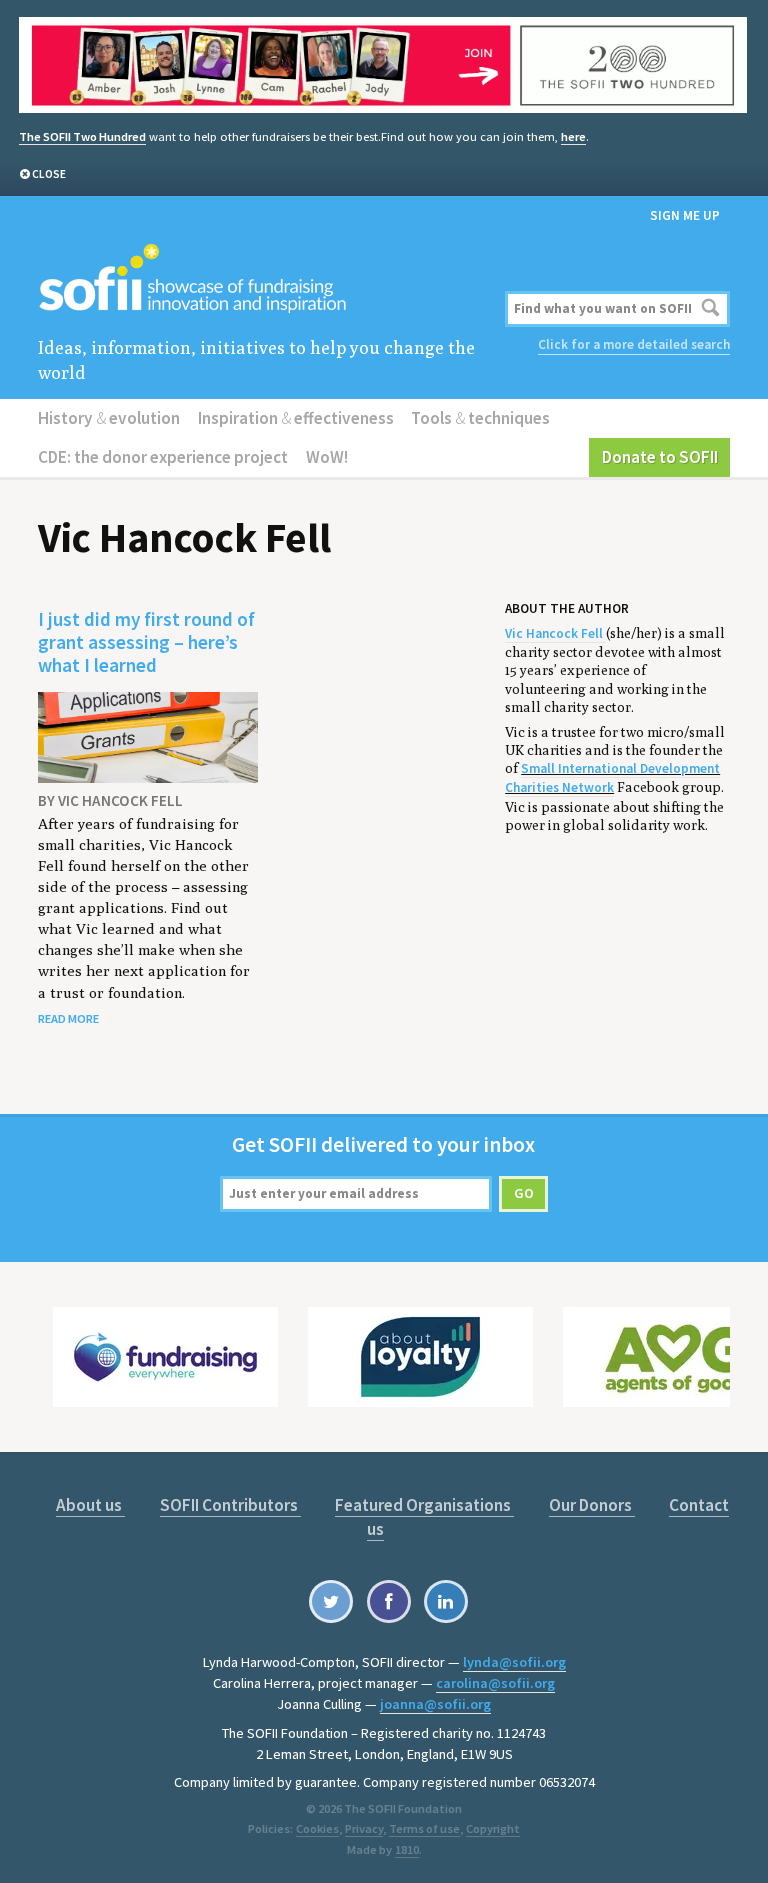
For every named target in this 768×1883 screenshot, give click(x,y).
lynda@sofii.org (514, 1662)
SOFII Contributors (230, 1505)
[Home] (267, 279)
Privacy (364, 1828)
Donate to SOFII (660, 457)
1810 (407, 1849)
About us (90, 1505)
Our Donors (592, 1505)
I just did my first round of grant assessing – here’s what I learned (146, 642)
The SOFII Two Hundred (82, 136)
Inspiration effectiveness (296, 418)
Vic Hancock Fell (555, 633)
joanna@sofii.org (435, 1704)
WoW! (327, 457)
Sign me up (685, 215)
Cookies (317, 1828)
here (573, 136)
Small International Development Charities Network (612, 778)
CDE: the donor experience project (163, 457)
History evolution (109, 418)
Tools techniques (480, 418)
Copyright (493, 1828)
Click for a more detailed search (634, 344)
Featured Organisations (424, 1505)
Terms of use (424, 1828)
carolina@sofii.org (495, 1683)
